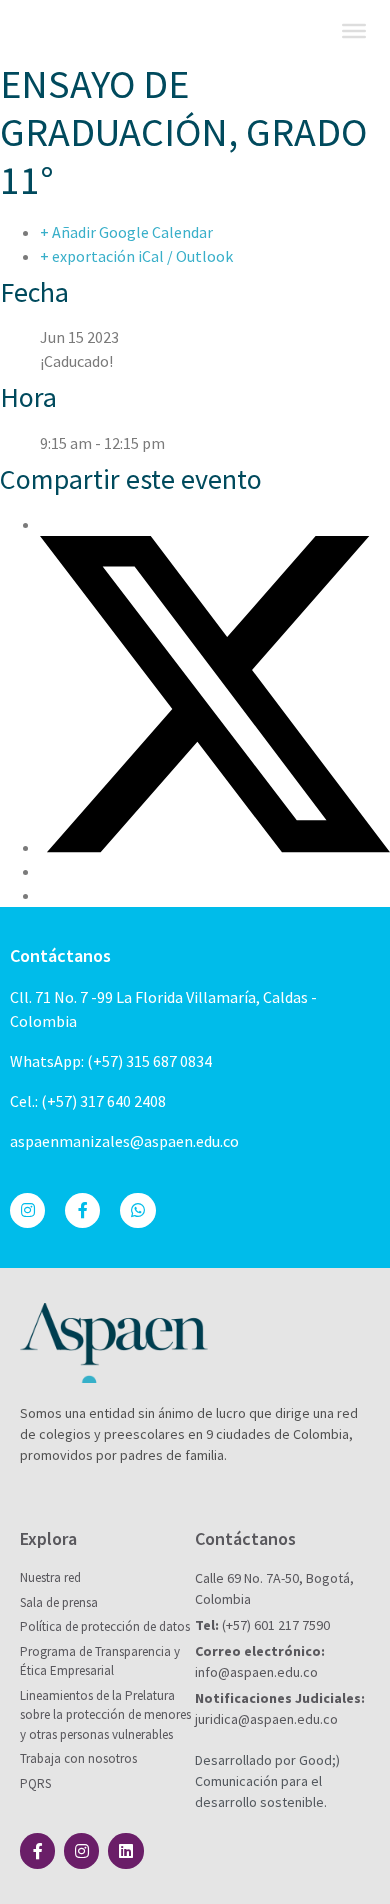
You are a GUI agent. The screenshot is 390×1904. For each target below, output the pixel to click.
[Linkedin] (125, 1850)
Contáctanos (60, 955)
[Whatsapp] (137, 1210)
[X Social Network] (215, 847)
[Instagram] (27, 1210)
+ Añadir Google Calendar (126, 232)
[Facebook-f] (82, 1210)
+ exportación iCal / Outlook (136, 256)
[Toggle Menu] (354, 31)
